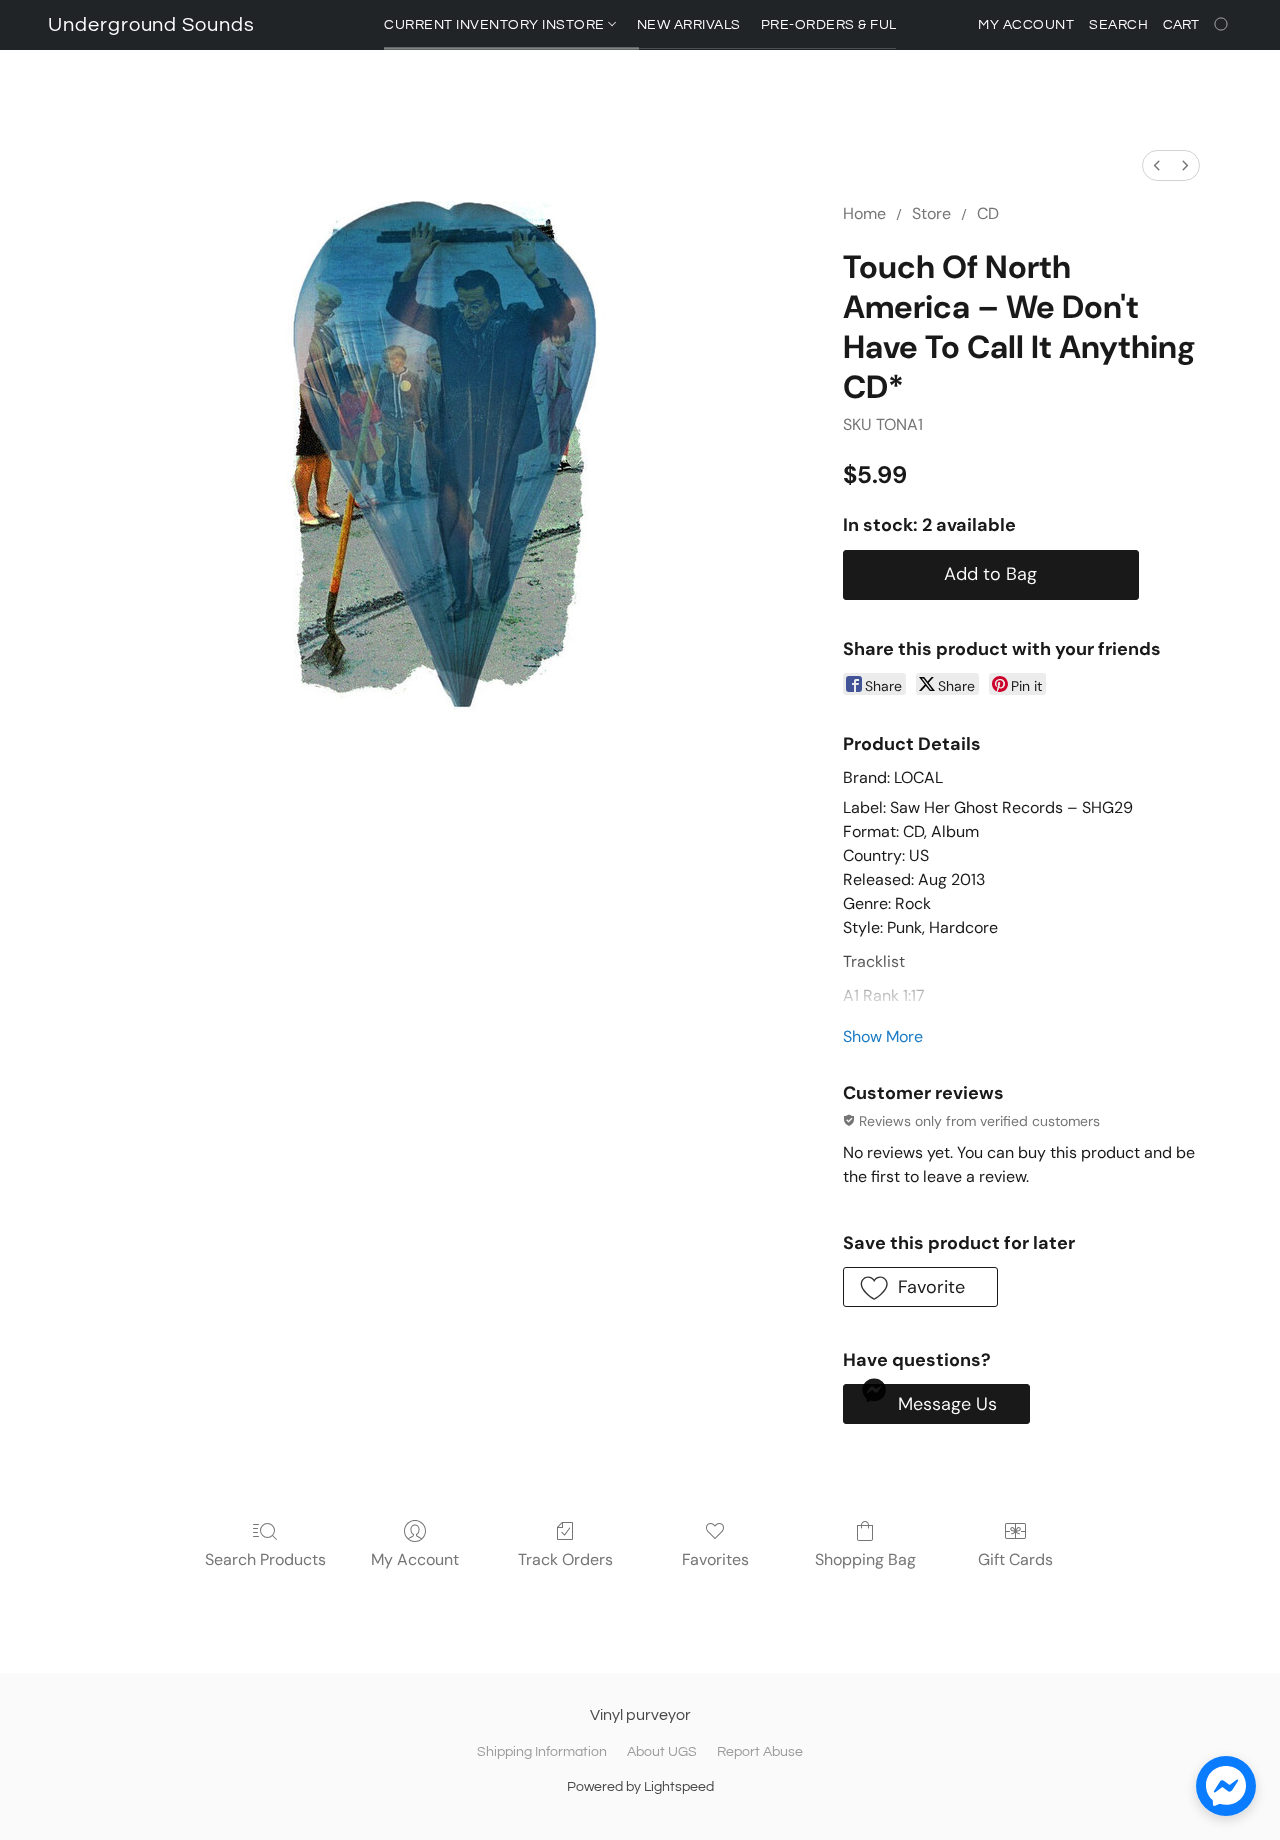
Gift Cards (1015, 1559)
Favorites (715, 1559)
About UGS (662, 1752)
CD (988, 213)
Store (931, 213)
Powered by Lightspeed (640, 1787)
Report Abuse (760, 1752)
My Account (415, 1559)
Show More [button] (883, 1036)
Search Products (265, 1559)
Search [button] (1118, 25)
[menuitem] (1157, 165)
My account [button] (1026, 25)
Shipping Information (542, 1752)
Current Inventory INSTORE (496, 25)
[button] (151, 25)
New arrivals (689, 25)
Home (864, 213)
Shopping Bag (865, 1559)
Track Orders (565, 1559)
